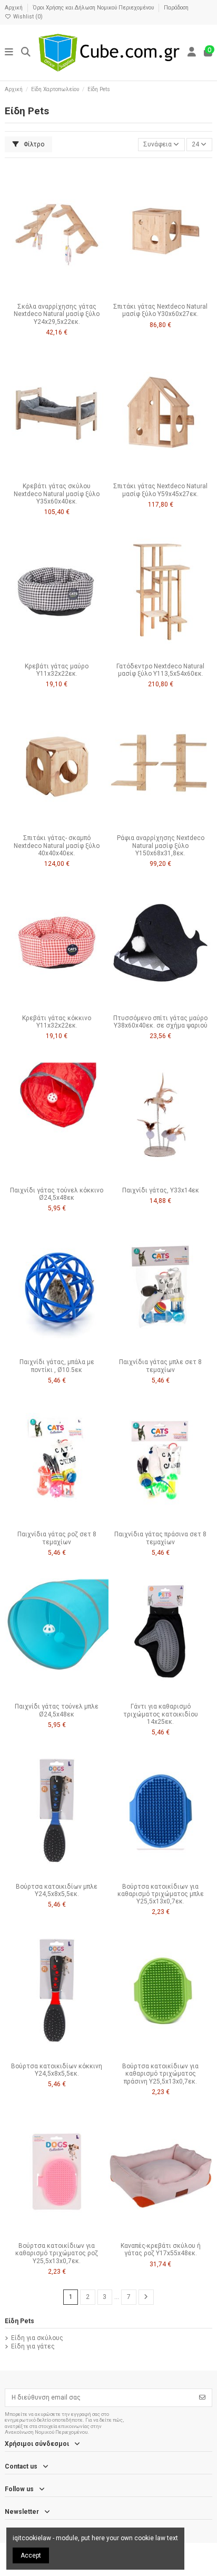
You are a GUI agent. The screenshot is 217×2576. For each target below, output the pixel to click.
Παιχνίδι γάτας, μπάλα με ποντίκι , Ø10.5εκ (57, 1366)
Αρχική (14, 8)
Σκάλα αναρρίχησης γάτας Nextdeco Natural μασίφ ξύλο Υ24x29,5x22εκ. (57, 314)
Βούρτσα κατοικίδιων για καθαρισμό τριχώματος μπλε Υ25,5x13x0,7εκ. (161, 1894)
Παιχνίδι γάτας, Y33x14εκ (161, 1190)
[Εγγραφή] (202, 2397)
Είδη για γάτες (33, 2346)
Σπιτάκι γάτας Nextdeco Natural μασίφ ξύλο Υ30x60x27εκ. (160, 310)
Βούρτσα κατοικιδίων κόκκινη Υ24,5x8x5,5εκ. (57, 2070)
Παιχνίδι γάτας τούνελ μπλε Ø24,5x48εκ (57, 1710)
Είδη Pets (19, 2321)
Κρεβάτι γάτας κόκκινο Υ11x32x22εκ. (57, 1022)
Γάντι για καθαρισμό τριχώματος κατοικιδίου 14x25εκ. (161, 1714)
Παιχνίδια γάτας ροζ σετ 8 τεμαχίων (57, 1538)
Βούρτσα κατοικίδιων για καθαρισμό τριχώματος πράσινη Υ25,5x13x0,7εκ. (160, 2074)
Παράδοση (176, 8)
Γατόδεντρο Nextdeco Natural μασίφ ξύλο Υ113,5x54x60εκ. (160, 670)
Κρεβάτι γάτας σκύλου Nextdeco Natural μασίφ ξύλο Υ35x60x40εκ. (57, 494)
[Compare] (56, 295)
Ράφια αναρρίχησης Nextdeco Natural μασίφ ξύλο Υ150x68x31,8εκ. (161, 846)
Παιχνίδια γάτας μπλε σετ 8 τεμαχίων (160, 1366)
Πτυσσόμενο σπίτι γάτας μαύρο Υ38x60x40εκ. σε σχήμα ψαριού (160, 1022)
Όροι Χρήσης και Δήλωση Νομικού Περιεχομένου (94, 8)
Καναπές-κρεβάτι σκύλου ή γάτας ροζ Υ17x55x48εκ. (161, 2249)
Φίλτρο (33, 144)
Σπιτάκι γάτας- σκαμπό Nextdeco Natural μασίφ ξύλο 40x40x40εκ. (57, 846)
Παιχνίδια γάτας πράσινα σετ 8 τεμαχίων (160, 1538)
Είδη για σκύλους (37, 2338)
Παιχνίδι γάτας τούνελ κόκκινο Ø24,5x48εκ (57, 1194)
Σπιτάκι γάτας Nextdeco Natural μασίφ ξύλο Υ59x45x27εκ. (160, 490)
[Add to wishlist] (44, 295)
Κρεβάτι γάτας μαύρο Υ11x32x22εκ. (57, 670)
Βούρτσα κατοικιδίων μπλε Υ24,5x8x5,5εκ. (57, 1890)
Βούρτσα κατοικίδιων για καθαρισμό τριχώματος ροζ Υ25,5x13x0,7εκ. (57, 2253)
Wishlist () (27, 17)
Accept (31, 2555)
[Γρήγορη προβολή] (69, 295)
